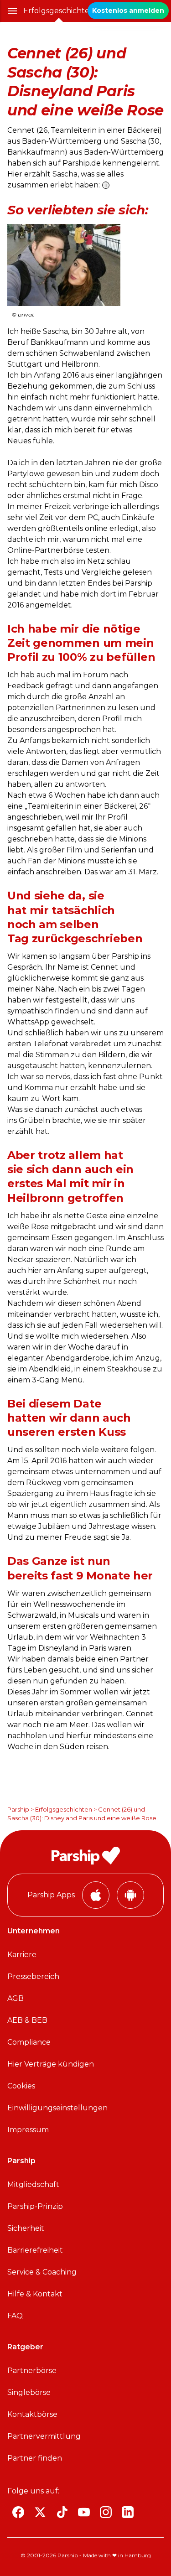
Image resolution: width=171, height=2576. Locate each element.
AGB (16, 1998)
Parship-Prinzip (35, 2206)
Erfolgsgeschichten (59, 11)
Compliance (29, 2042)
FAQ (15, 2316)
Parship (18, 1809)
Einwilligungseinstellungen (57, 2108)
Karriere (22, 1955)
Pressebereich (33, 1976)
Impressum (28, 2130)
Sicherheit (26, 2228)
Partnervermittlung (44, 2436)
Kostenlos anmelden (128, 10)
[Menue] (12, 11)
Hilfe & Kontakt (35, 2294)
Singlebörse (29, 2392)
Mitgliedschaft (33, 2184)
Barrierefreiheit (35, 2250)
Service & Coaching (42, 2272)
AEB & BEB (27, 2020)
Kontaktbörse (32, 2414)
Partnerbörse (32, 2371)
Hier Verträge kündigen (51, 2064)
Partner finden (35, 2458)
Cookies (21, 2086)
